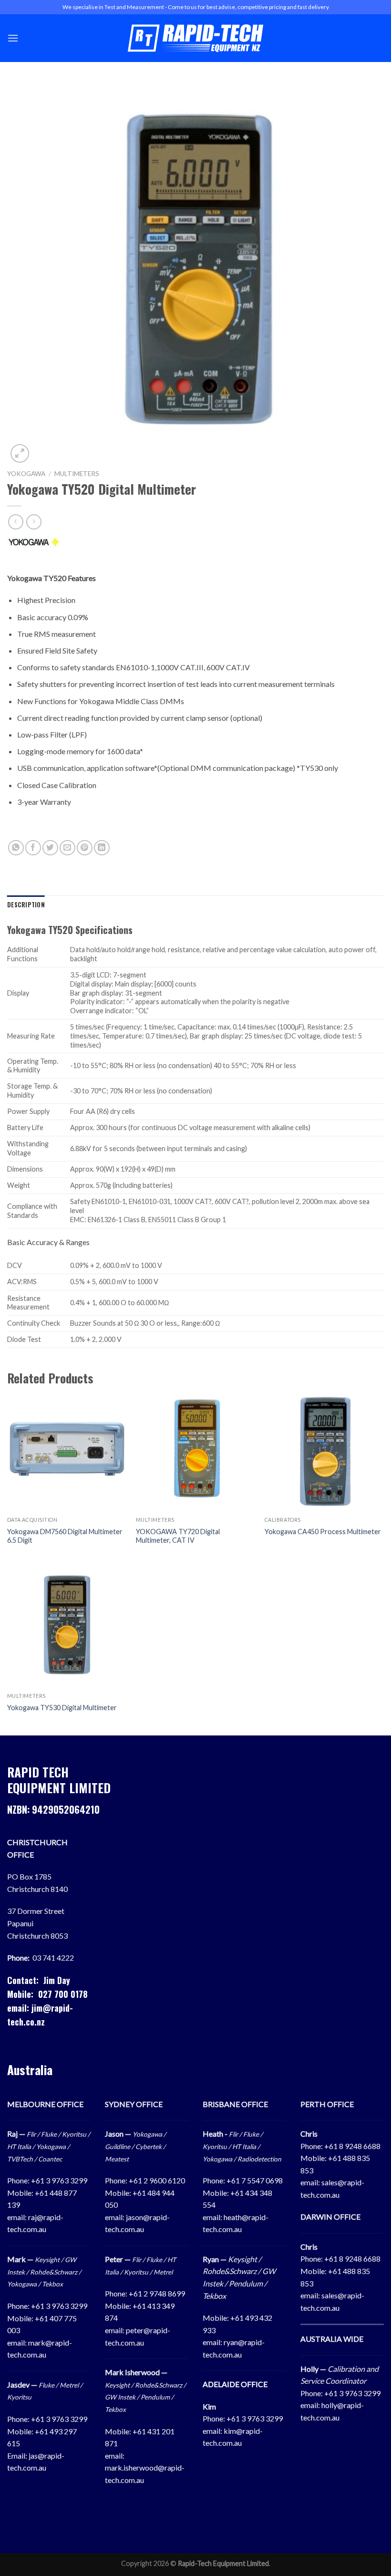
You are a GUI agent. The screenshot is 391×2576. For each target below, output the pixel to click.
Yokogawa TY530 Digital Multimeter (62, 1708)
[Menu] (13, 38)
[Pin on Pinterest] (85, 848)
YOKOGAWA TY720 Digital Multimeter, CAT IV (178, 1536)
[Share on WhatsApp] (16, 848)
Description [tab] (26, 905)
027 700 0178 (63, 1994)
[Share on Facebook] (33, 848)
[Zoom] (20, 453)
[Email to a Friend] (67, 848)
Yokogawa (26, 474)
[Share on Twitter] (50, 848)
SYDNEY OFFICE (134, 2104)
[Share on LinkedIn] (102, 848)
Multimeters (77, 474)
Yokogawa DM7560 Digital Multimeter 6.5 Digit (65, 1536)
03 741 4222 (53, 1958)
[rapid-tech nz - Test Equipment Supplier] (196, 38)
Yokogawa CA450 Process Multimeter (323, 1532)
